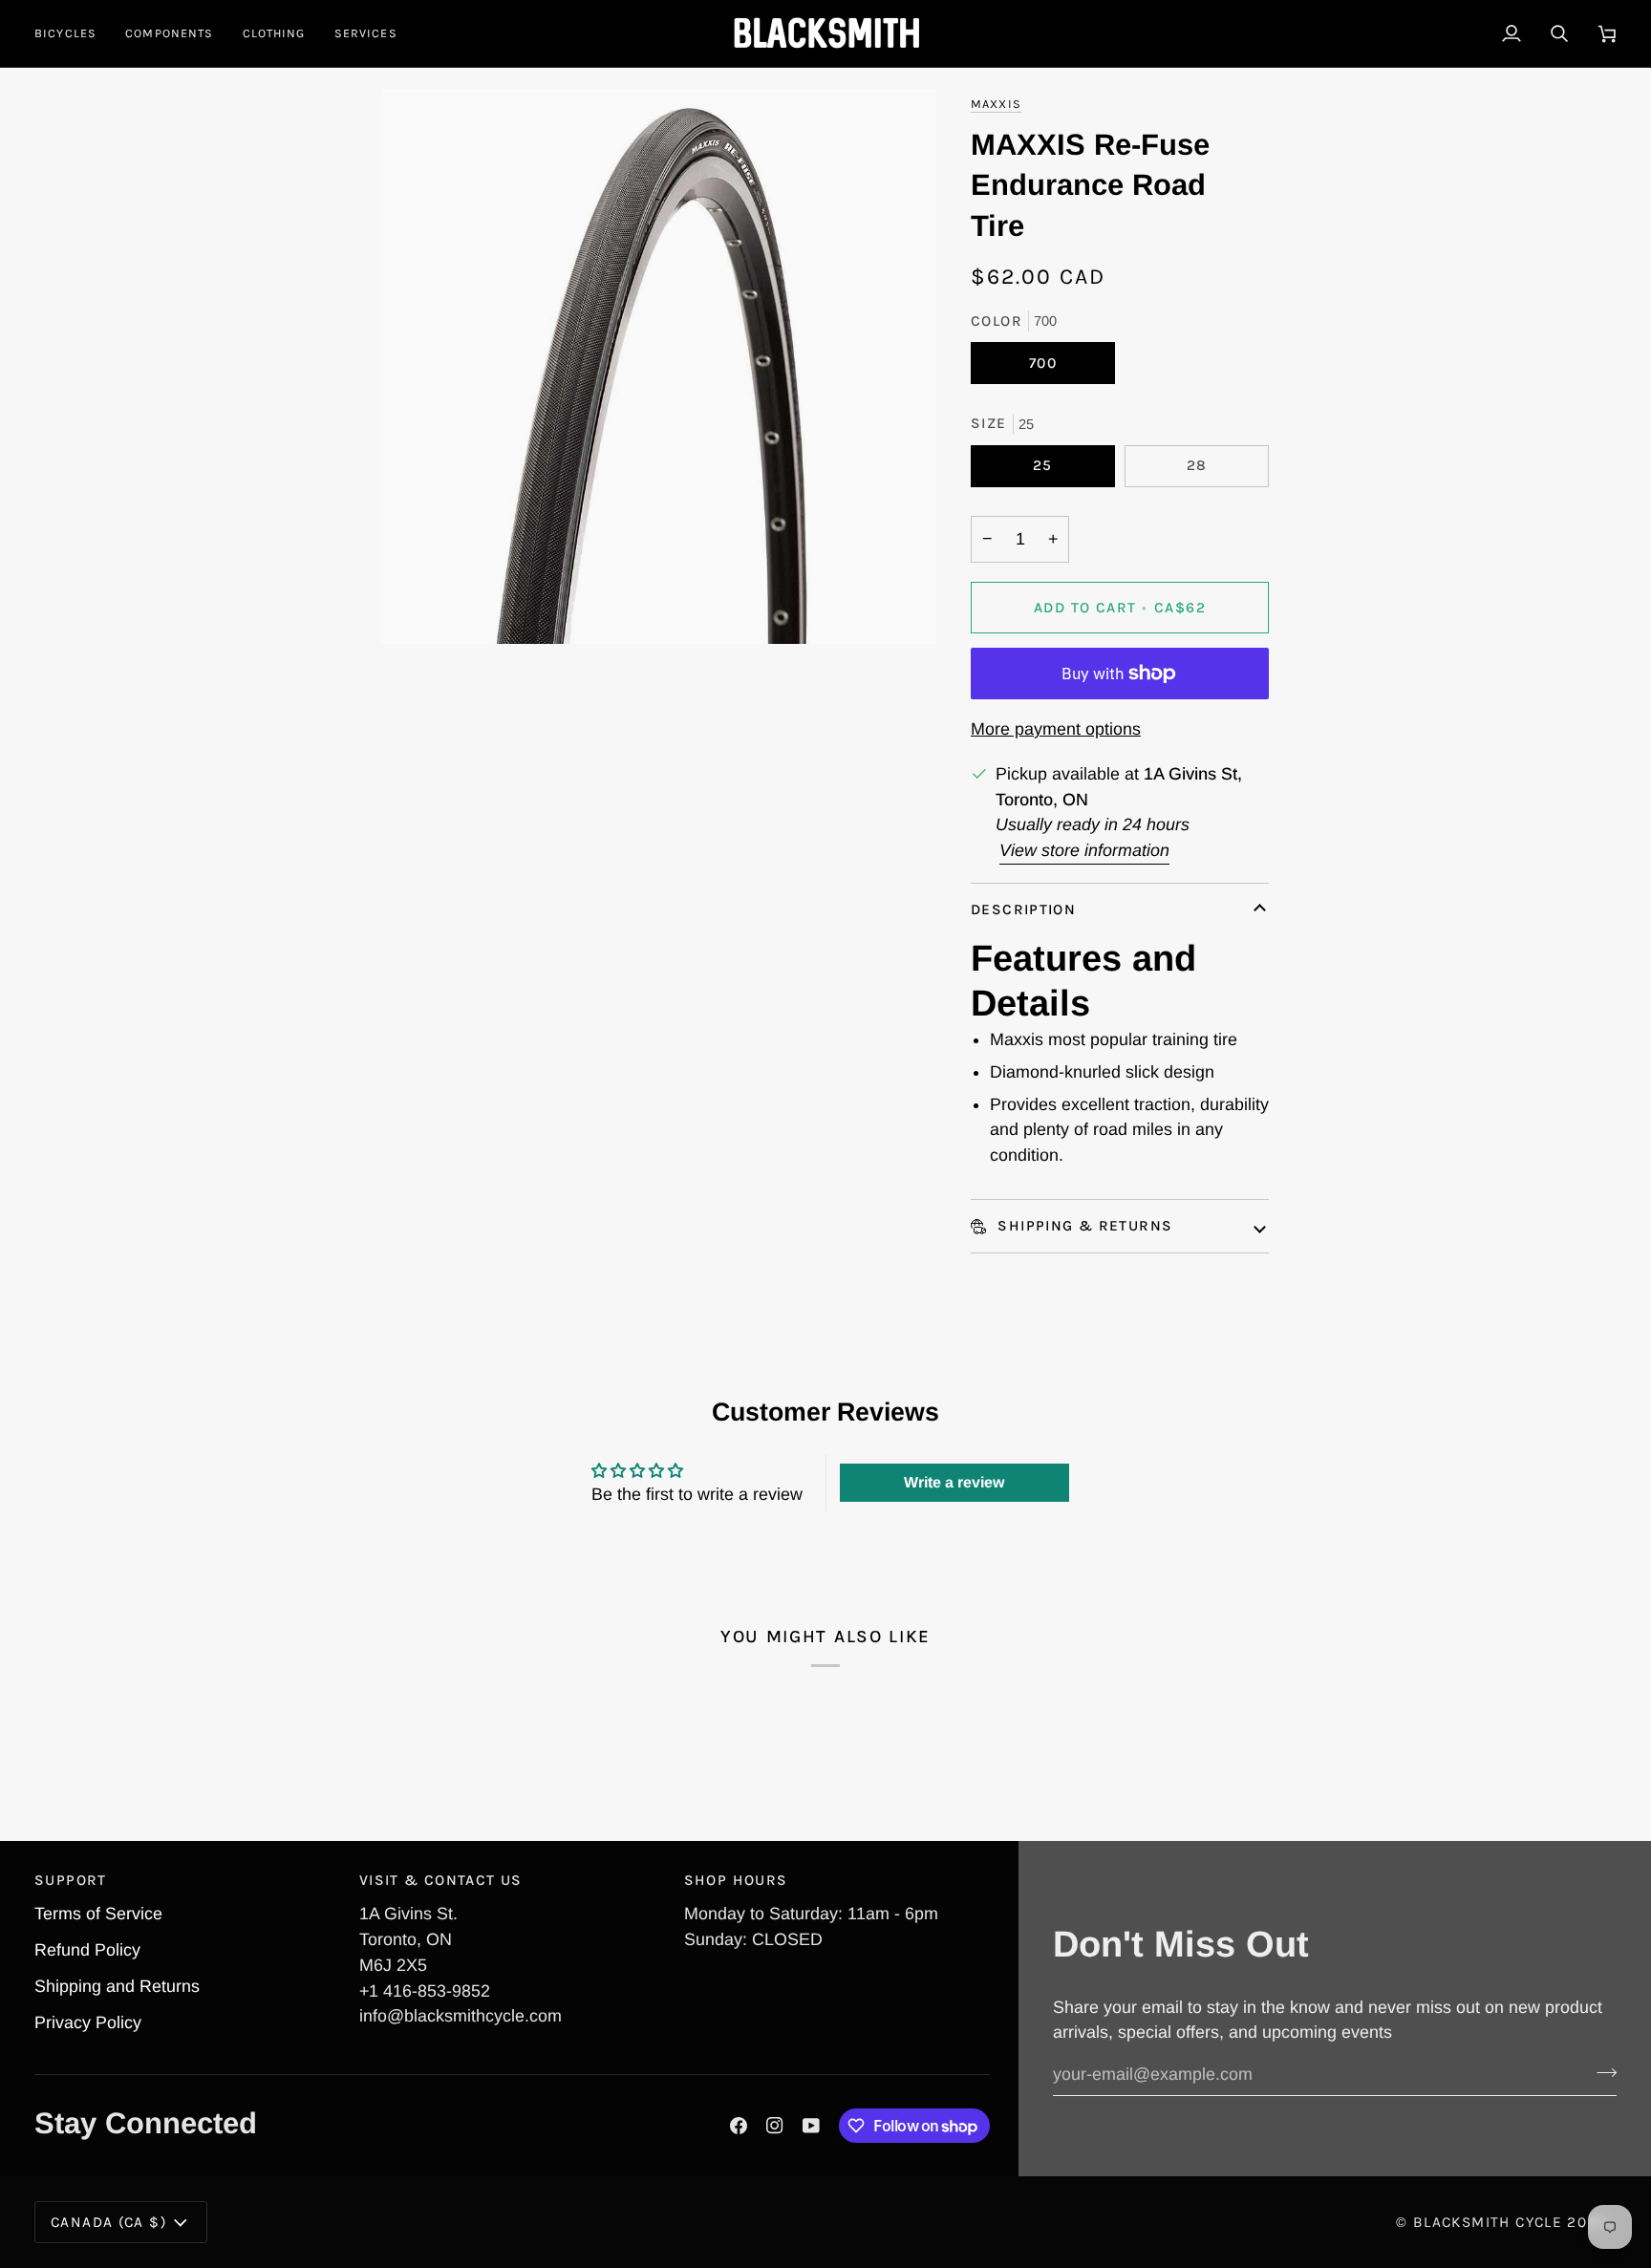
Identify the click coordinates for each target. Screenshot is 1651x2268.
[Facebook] (739, 2126)
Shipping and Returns (117, 1986)
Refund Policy (87, 1950)
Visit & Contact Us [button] (441, 1880)
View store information (1084, 850)
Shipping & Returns (1083, 1226)
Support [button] (71, 1880)
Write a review (954, 1482)
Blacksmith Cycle (1488, 2222)
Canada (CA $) (108, 2222)
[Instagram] (775, 2126)
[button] (73, 33)
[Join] (1601, 2072)
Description (1023, 909)
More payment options (1056, 729)
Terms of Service (98, 1914)
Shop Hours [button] (736, 1880)
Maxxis (996, 104)
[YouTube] (811, 2126)
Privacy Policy (88, 2022)
